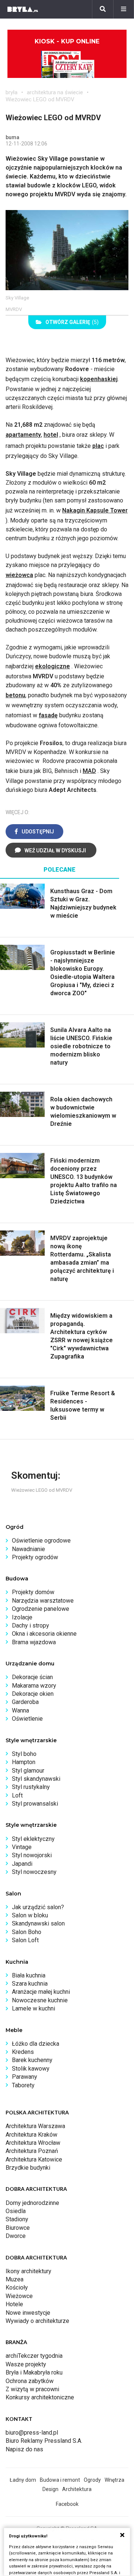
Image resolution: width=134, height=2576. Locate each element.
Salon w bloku (30, 1915)
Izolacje (22, 1617)
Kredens (23, 2052)
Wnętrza (114, 2480)
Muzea (15, 2279)
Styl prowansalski (35, 1804)
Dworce (16, 2236)
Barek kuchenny (32, 2060)
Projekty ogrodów (35, 1557)
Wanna (20, 1710)
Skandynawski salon (38, 1923)
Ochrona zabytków (30, 2381)
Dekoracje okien (33, 1694)
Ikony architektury (28, 2271)
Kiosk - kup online (67, 41)
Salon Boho (27, 1932)
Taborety (23, 2085)
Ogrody (92, 2480)
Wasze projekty (26, 2364)
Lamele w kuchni (33, 2008)
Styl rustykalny (31, 1787)
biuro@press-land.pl (32, 2433)
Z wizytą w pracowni (32, 2389)
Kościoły (17, 2287)
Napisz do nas (24, 2449)
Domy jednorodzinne (32, 2203)
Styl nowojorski (32, 1855)
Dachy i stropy (31, 1625)
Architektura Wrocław (33, 2143)
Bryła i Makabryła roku (34, 2372)
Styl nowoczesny (34, 1872)
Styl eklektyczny (33, 1839)
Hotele (14, 2304)
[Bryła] (23, 9)
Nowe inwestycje (28, 2313)
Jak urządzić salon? (38, 1907)
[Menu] (124, 9)
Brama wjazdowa (34, 1642)
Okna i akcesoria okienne (44, 1634)
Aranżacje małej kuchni (41, 1992)
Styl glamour (28, 1771)
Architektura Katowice (34, 2159)
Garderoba (25, 1702)
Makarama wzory (34, 1686)
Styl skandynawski (36, 1779)
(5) (72, 322)
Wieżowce (19, 2296)
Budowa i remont (60, 2480)
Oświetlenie (27, 1719)
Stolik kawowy (31, 2069)
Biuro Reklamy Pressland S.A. (44, 2441)
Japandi (22, 1864)
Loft (17, 1795)
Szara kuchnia (30, 1984)
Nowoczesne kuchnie (40, 2000)
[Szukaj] (103, 9)
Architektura (77, 2489)
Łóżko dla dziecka (36, 2044)
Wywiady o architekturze (37, 2321)
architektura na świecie (55, 92)
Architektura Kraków (31, 2135)
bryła (12, 92)
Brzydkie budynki (28, 2168)
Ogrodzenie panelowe (41, 1609)
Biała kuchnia (29, 1975)
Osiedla (16, 2211)
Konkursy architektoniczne (40, 2397)
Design (50, 2489)
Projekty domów (33, 1592)
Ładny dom (23, 2480)
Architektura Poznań (32, 2151)
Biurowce (18, 2228)
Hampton (24, 1762)
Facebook (67, 2504)
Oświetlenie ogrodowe (41, 1541)
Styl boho (24, 1754)
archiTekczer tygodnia (34, 2356)
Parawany (25, 2077)
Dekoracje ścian (32, 1677)
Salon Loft (25, 1940)
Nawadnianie (28, 1549)
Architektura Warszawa (35, 2126)
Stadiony (17, 2219)
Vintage (22, 1847)
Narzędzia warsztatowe (43, 1601)
